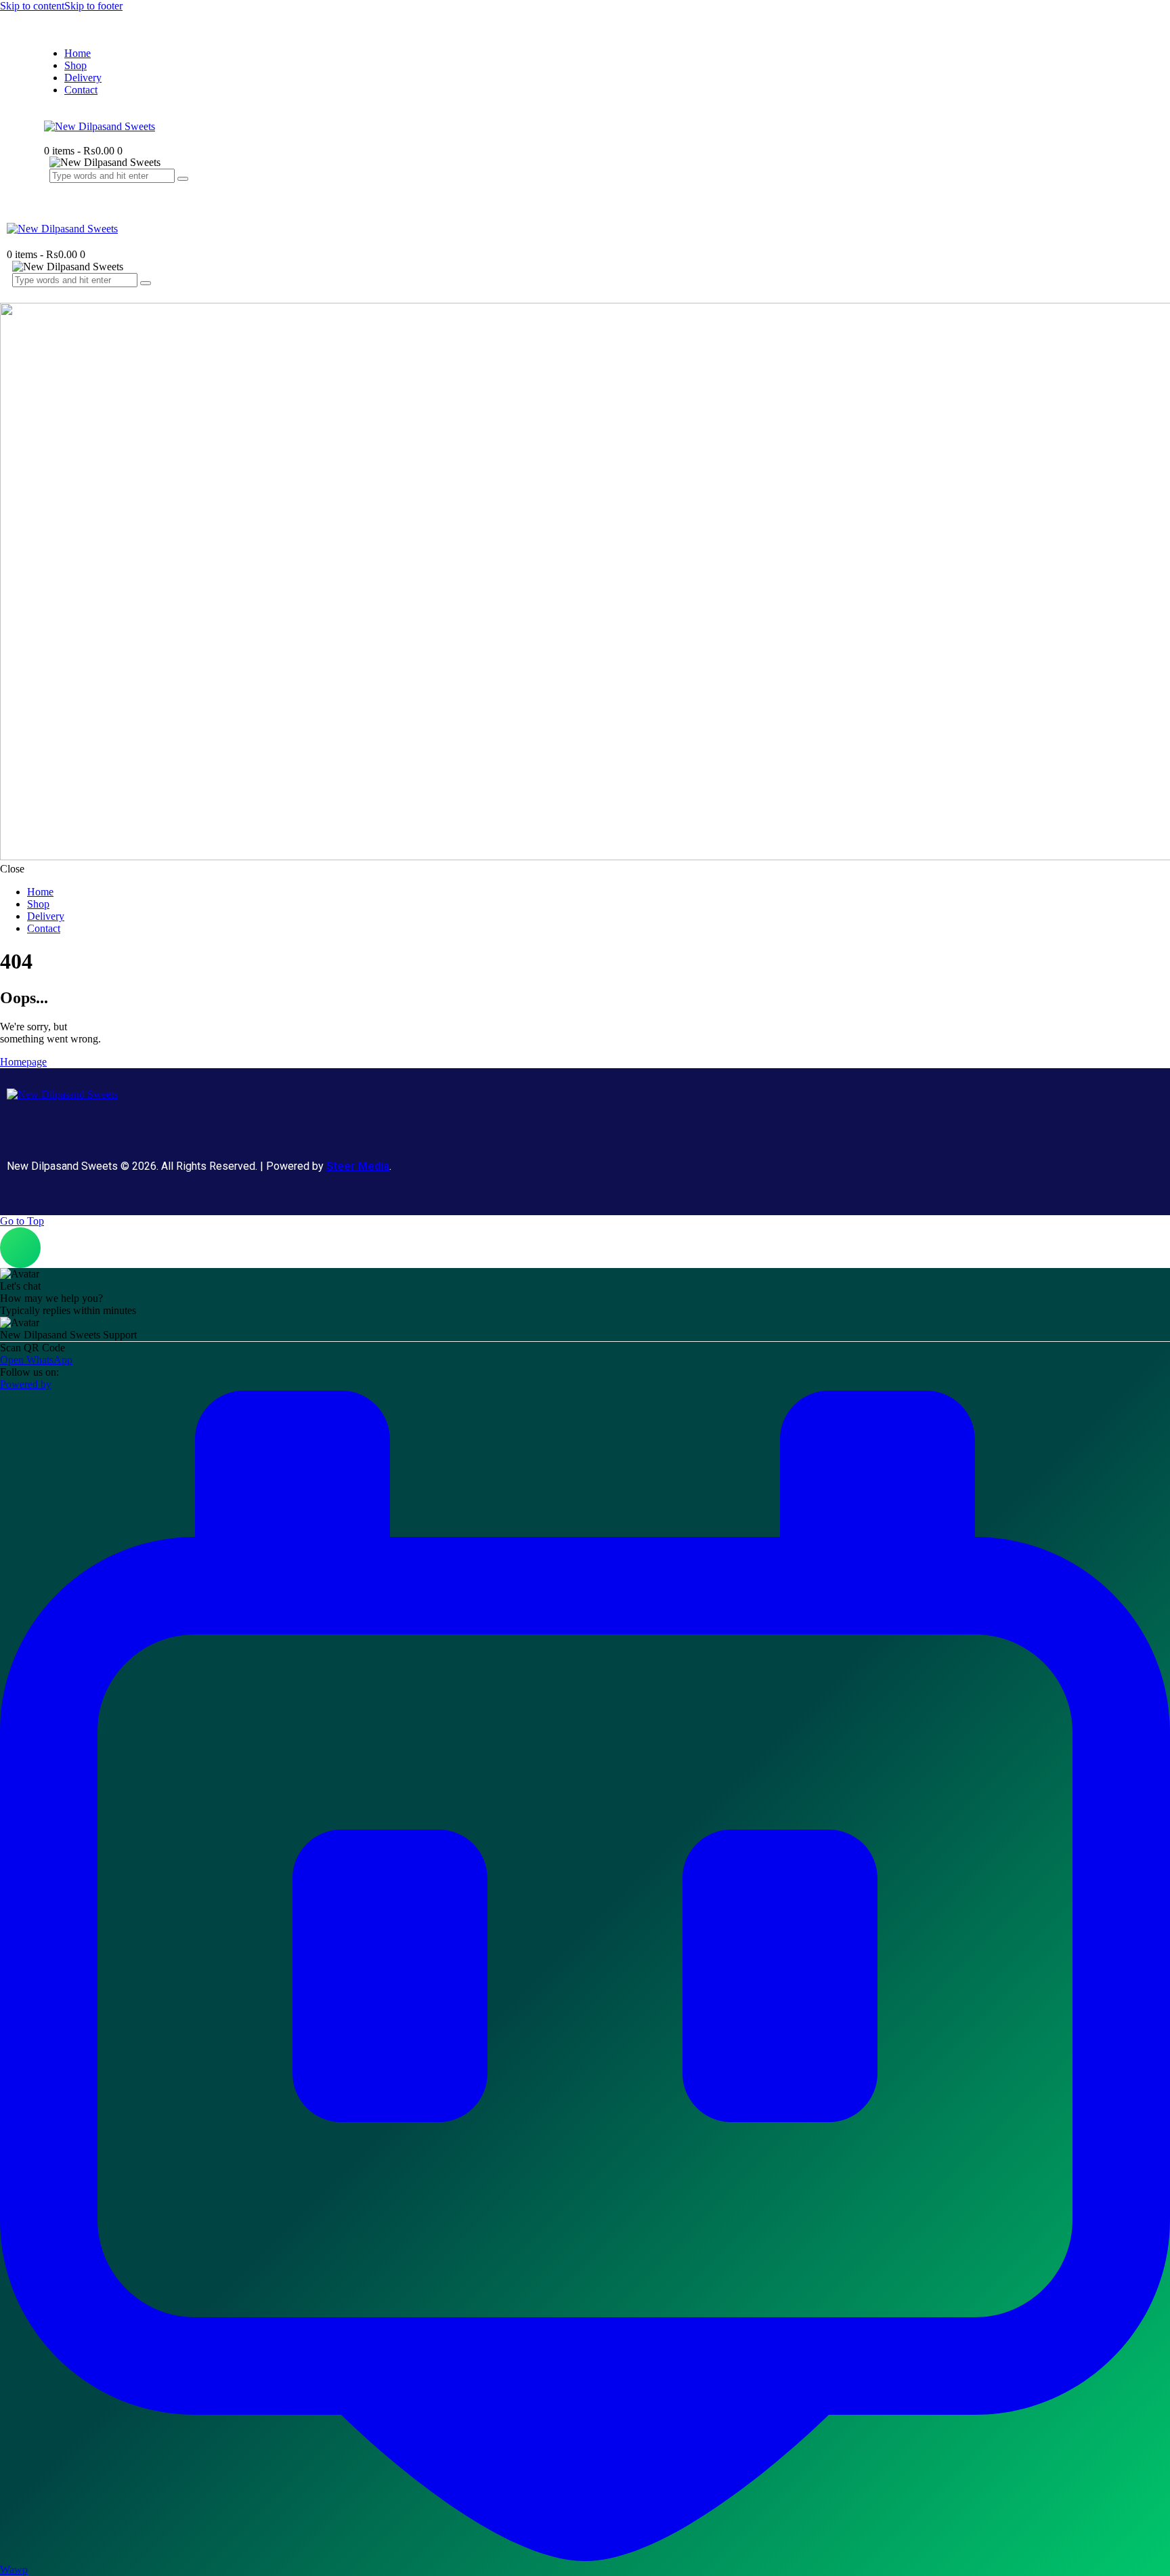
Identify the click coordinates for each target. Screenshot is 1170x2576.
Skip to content (32, 6)
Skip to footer (93, 6)
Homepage (23, 1062)
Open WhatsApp (36, 1360)
